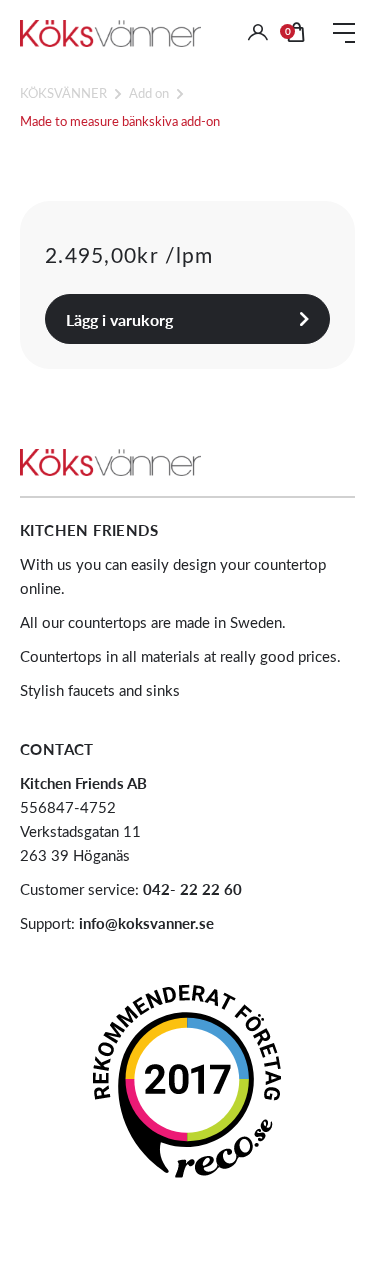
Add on (149, 92)
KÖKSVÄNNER (63, 92)
